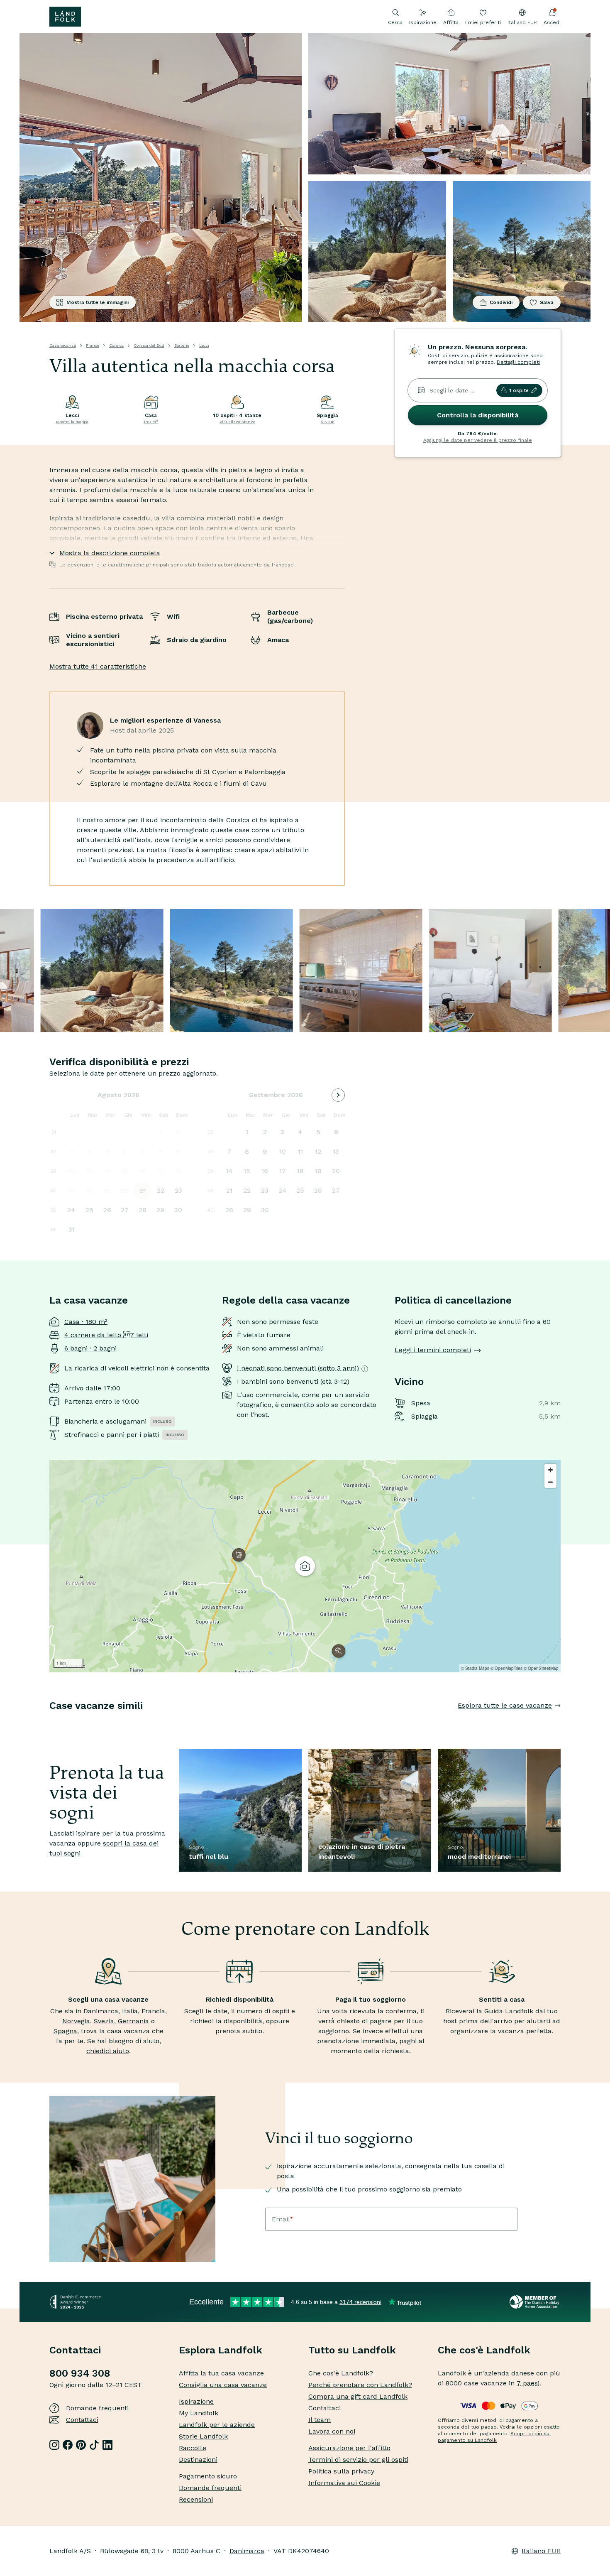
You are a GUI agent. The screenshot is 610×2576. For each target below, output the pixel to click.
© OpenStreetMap (541, 1668)
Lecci (204, 345)
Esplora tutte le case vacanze (505, 1705)
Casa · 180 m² (86, 1322)
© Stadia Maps (475, 1668)
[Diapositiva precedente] (49, 1722)
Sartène (182, 345)
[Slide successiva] (561, 1722)
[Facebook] (68, 2445)
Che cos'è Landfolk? (341, 2373)
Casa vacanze (63, 345)
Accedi (552, 22)
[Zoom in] (550, 1470)
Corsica (116, 345)
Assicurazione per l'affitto (349, 2448)
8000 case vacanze (476, 2383)
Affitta (451, 22)
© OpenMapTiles (506, 1668)
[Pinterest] (81, 2445)
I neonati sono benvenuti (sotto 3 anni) (298, 1368)
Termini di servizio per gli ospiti (358, 2460)
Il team (320, 2420)
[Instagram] (54, 2445)
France (93, 345)
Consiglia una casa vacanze (223, 2385)
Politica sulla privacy (341, 2471)
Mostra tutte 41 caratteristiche (98, 666)
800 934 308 (80, 2373)
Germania (133, 2021)
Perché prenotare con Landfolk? (360, 2385)
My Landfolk (199, 2413)
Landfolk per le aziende (217, 2425)
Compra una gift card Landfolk (358, 2396)
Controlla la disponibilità (478, 415)
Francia (153, 2011)
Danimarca (101, 2011)
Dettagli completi (518, 362)
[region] (305, 1566)
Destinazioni (198, 2460)
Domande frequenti (97, 2408)
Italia (130, 2011)
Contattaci (82, 2420)
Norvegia (76, 2021)
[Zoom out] (550, 1482)
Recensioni (196, 2499)
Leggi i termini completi (433, 1350)
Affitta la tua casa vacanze (221, 2373)
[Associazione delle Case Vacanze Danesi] (535, 2302)
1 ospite (519, 390)
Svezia (104, 2021)
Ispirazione (423, 22)
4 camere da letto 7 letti (106, 1335)
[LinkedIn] (107, 2445)
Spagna (65, 2031)
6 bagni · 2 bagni (90, 1348)
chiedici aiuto (108, 2051)
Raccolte (193, 2448)
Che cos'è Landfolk (484, 2350)
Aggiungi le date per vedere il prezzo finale (478, 440)
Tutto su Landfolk (352, 2350)
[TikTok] (94, 2445)
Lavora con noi (332, 2431)
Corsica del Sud (149, 345)
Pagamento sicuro (208, 2476)
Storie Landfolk (203, 2436)
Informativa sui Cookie (344, 2483)
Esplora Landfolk (221, 2350)
